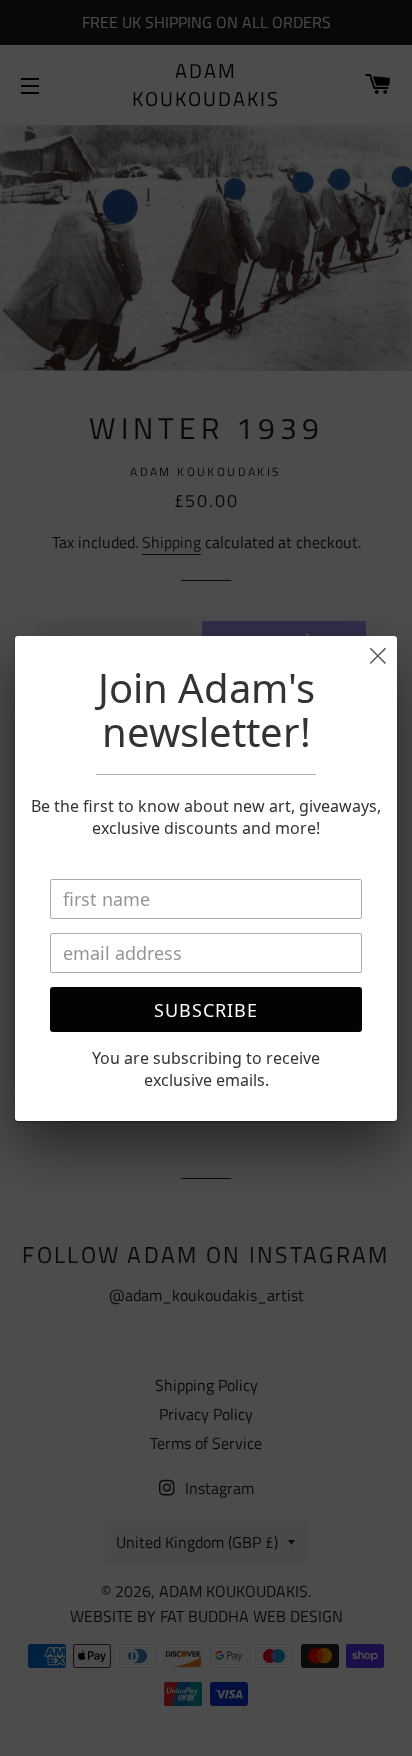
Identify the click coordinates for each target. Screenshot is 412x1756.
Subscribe (206, 1010)
